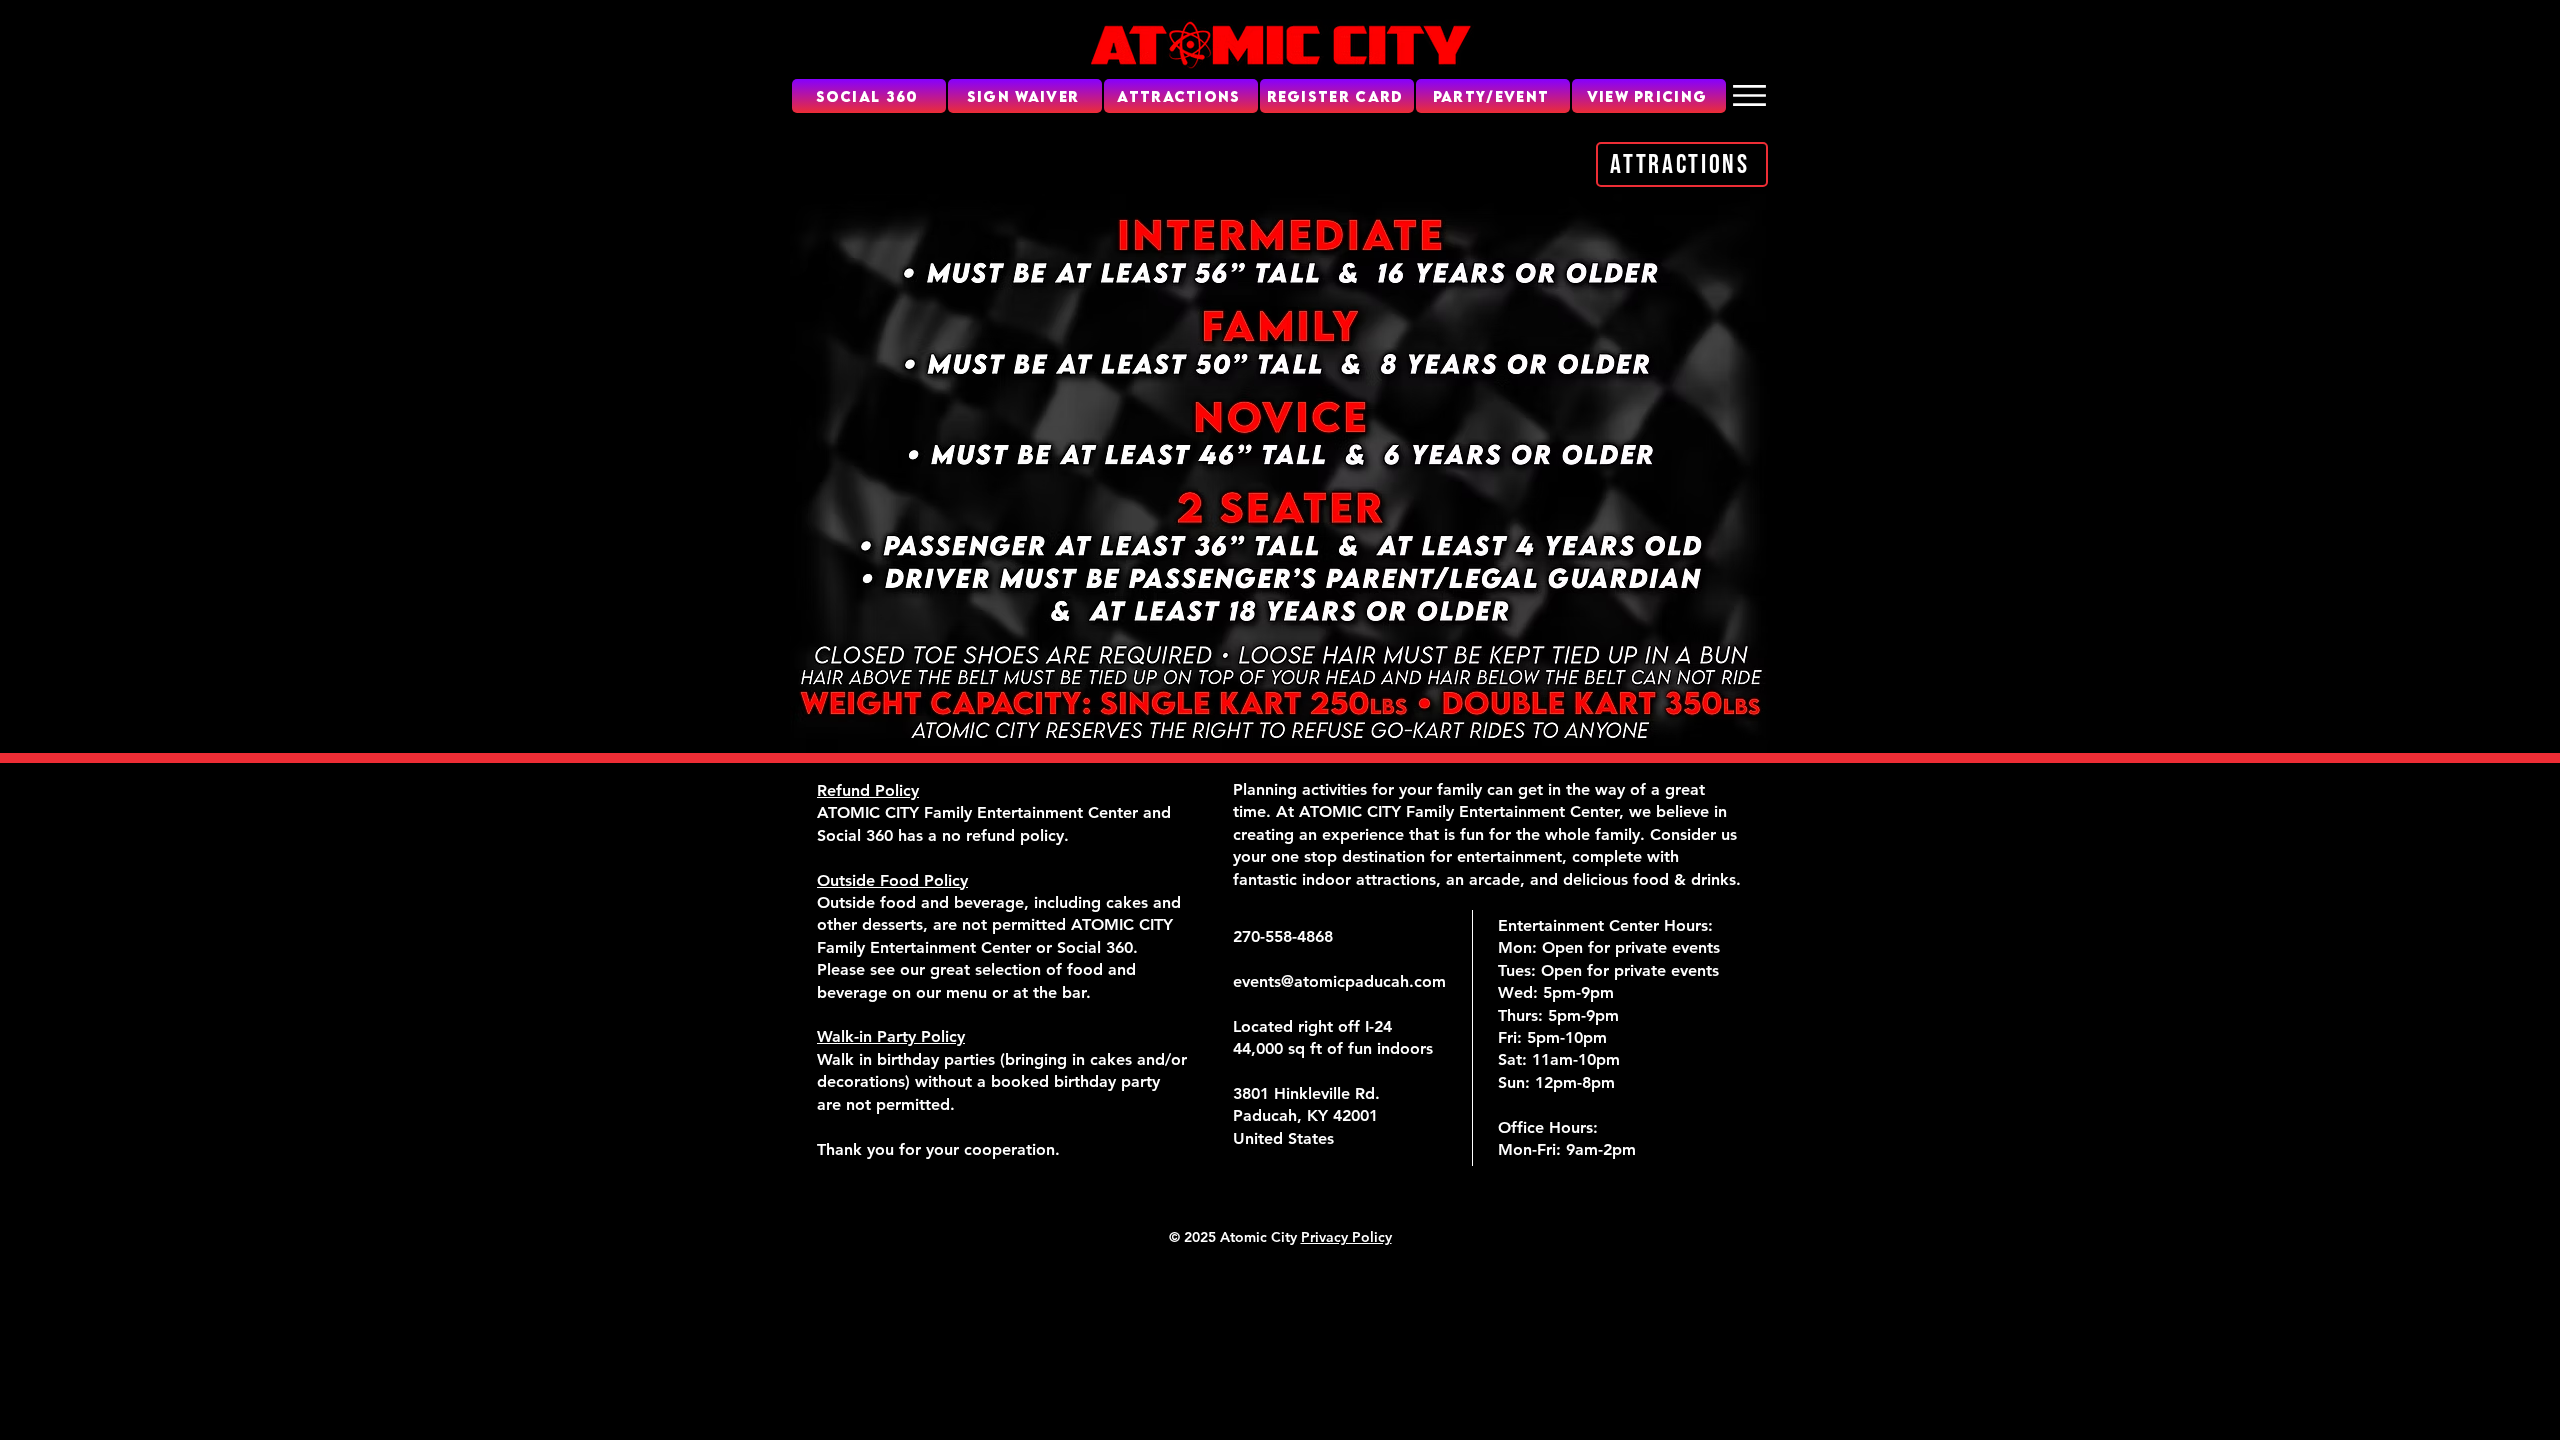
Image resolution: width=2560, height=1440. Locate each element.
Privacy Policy (1346, 1237)
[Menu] (1749, 95)
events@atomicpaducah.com (1339, 981)
